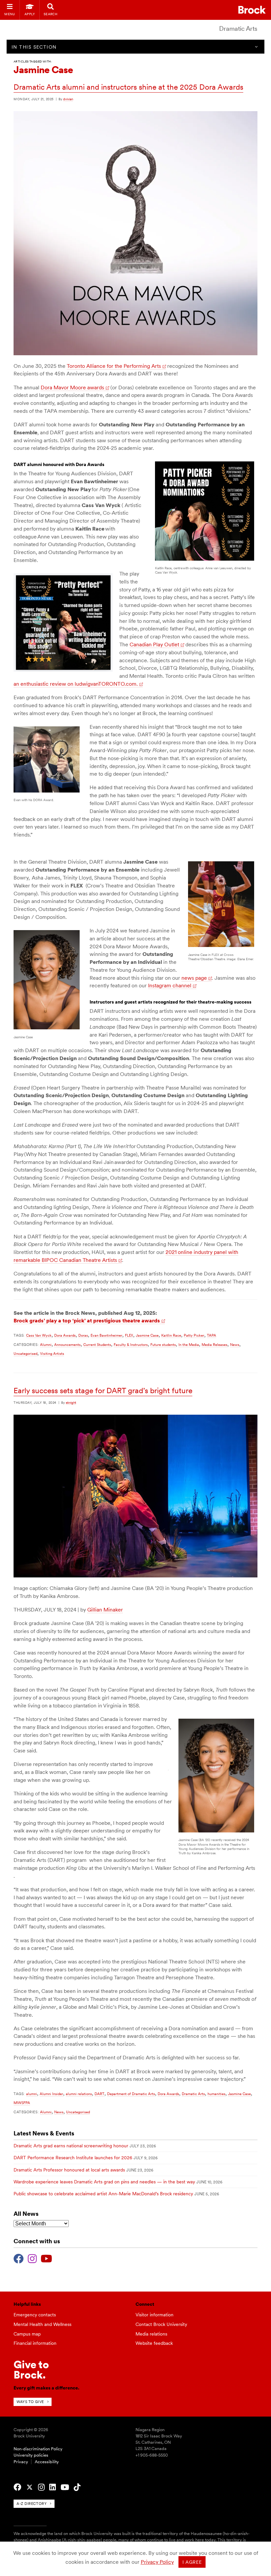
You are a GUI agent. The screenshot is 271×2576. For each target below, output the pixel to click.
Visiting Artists (52, 1353)
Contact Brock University (161, 2324)
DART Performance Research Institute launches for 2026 (73, 2158)
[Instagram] (32, 2258)
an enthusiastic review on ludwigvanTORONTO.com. (76, 684)
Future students (163, 1345)
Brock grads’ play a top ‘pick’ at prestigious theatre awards (87, 1321)
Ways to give (30, 2402)
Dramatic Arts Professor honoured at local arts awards (69, 2170)
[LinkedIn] (53, 2487)
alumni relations (79, 2094)
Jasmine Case (147, 1335)
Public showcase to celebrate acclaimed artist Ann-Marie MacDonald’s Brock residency (103, 2194)
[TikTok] (77, 2487)
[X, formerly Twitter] (30, 2487)
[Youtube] (46, 2258)
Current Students (97, 1345)
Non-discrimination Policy (38, 2449)
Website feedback (154, 2343)
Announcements (67, 1345)
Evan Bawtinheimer (106, 1335)
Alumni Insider (51, 2094)
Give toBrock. (31, 2369)
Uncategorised (25, 1353)
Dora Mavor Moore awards (72, 387)
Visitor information (155, 2315)
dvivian (68, 99)
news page (194, 978)
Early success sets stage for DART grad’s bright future (103, 1391)
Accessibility (47, 2462)
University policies (31, 2455)
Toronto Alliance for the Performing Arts (114, 366)
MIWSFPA (22, 2103)
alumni (32, 2094)
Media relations (151, 2334)
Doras (83, 1335)
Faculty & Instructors (131, 1345)
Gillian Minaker (105, 1610)
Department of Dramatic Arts (131, 2094)
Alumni (46, 1345)
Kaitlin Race (171, 1335)
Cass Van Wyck (39, 1335)
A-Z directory (32, 2504)
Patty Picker (194, 1335)
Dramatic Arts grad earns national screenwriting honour (71, 2146)
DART (99, 2094)
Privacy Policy (157, 2562)
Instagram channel (170, 986)
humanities (216, 2094)
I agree (192, 2562)
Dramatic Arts (238, 29)
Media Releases (214, 1345)
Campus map (27, 2334)
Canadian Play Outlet (154, 644)
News (235, 1345)
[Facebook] (19, 2258)
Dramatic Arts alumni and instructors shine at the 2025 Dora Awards (128, 87)
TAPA (212, 1335)
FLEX (129, 1335)
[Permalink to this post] (135, 354)
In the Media (189, 1345)
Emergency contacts (35, 2315)
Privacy (21, 2462)
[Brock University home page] (252, 10)
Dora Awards (65, 1335)
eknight (71, 1402)
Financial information (35, 2343)
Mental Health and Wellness (42, 2324)
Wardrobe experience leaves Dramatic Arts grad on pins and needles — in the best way (104, 2182)
